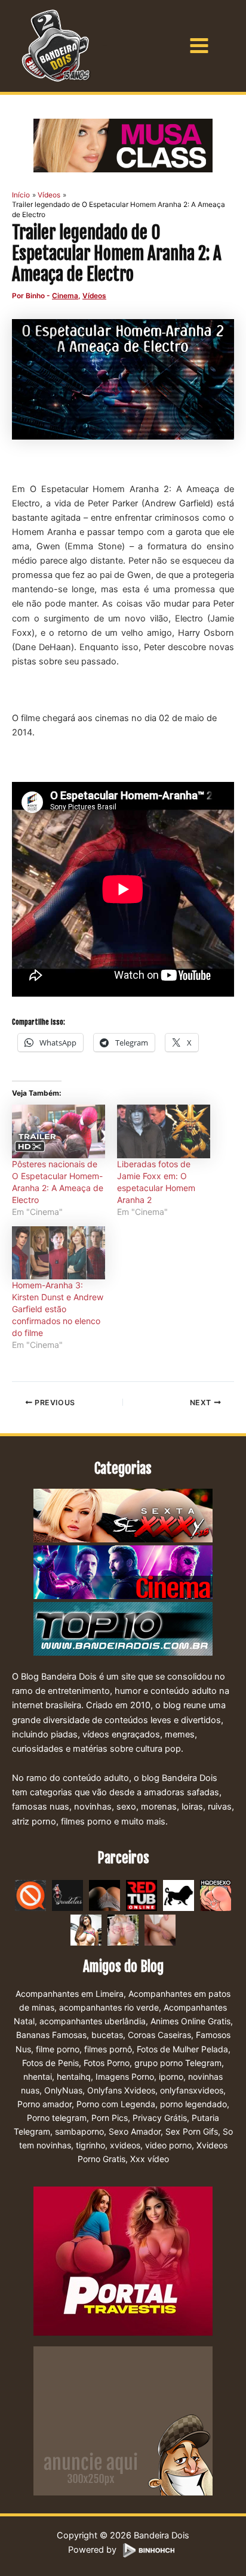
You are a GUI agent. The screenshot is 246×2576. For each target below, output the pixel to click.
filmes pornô (108, 2049)
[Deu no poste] (179, 1895)
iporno (171, 2076)
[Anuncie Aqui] (123, 2420)
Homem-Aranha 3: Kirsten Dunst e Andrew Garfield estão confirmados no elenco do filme (58, 1309)
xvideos (125, 2145)
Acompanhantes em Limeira (70, 1994)
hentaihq (74, 2076)
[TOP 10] (123, 1630)
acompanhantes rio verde (109, 2007)
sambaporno (79, 2131)
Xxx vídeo (150, 2159)
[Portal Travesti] (123, 2260)
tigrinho (90, 2145)
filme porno (58, 2049)
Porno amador (44, 2104)
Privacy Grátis (160, 2118)
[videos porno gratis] (104, 1895)
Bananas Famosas (51, 2035)
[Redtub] (142, 1895)
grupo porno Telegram (178, 2063)
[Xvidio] (160, 1929)
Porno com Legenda (116, 2104)
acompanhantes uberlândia (93, 2021)
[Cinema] (123, 1573)
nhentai (38, 2076)
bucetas (107, 2035)
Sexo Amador (135, 2131)
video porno (168, 2145)
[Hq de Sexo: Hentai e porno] (216, 1895)
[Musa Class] (123, 146)
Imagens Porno (125, 2076)
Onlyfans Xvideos (121, 2090)
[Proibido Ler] (30, 1895)
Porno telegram (57, 2118)
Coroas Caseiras (159, 2035)
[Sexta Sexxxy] (123, 1517)
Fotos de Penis (50, 2063)
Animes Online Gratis (190, 2021)
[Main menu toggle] (199, 46)
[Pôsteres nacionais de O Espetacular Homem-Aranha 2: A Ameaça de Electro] (59, 1131)
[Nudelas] (67, 1895)
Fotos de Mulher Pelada (182, 2049)
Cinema (65, 296)
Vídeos (94, 296)
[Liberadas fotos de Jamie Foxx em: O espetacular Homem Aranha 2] (164, 1131)
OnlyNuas (63, 2090)
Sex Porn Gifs (192, 2131)
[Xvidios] (86, 1929)
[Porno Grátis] (123, 1929)
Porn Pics (110, 2118)
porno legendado (193, 2104)
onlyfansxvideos (192, 2090)
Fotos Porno (107, 2063)
